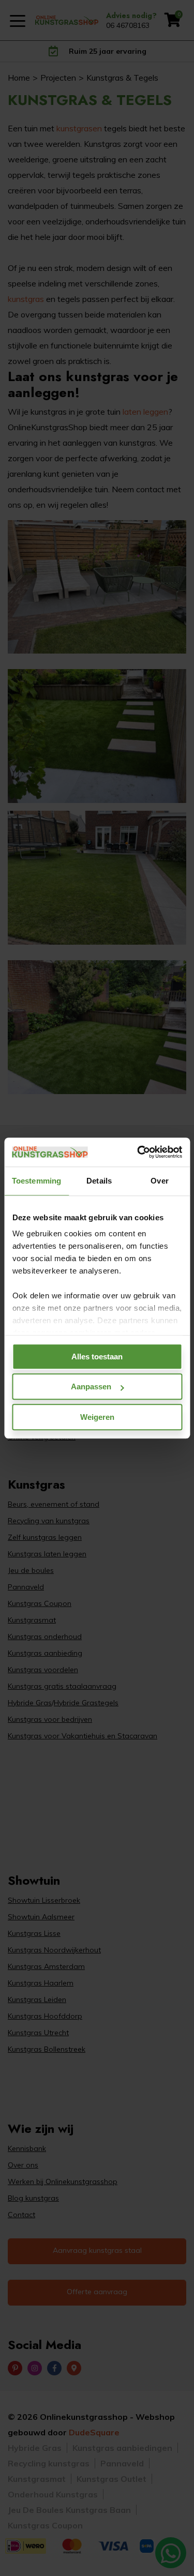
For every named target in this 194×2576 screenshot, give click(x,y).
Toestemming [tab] (36, 1181)
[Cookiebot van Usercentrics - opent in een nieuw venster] (138, 1152)
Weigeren (97, 1417)
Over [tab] (159, 1181)
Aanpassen (91, 1387)
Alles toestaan (97, 1357)
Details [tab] (99, 1181)
